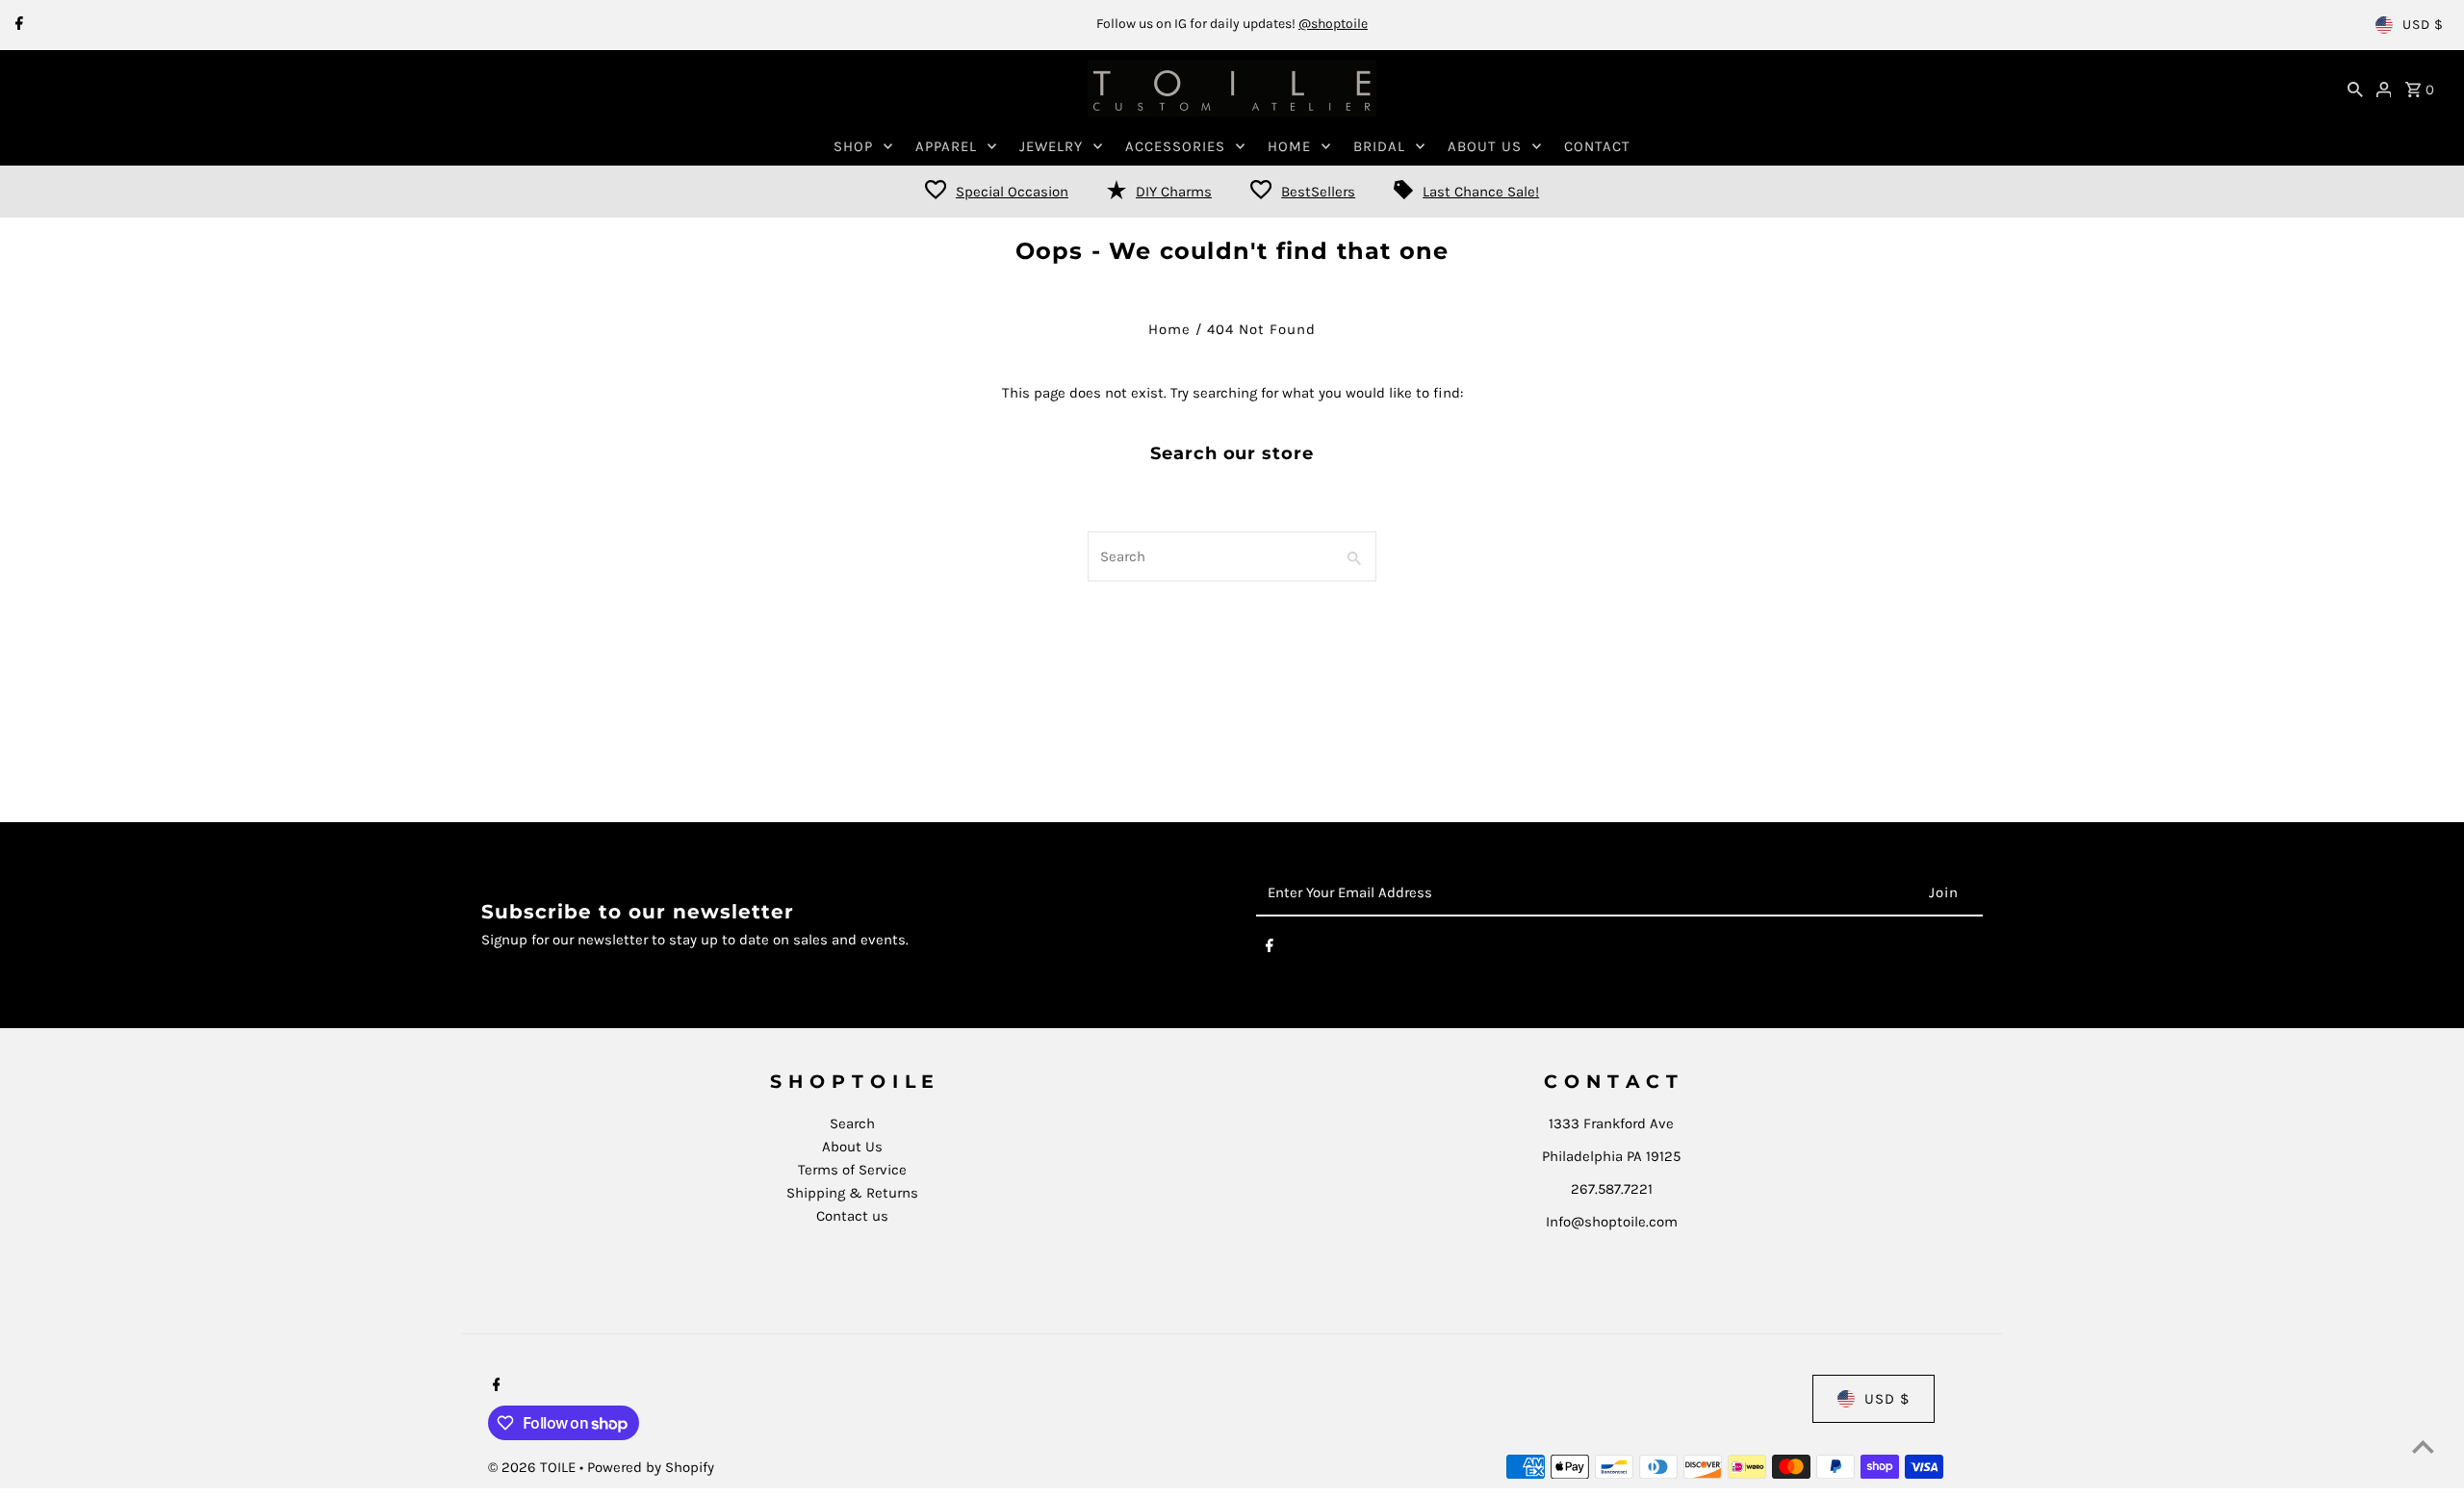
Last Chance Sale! (1481, 192)
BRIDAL (1379, 146)
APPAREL (946, 146)
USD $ (2423, 25)
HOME (1289, 146)
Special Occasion (1012, 192)
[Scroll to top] (2423, 1446)
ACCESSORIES (1175, 146)
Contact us (852, 1216)
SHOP (853, 146)
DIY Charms (1174, 192)
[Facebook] (17, 25)
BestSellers (1318, 192)
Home (1169, 329)
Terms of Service (852, 1170)
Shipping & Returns (852, 1193)
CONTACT (1597, 146)
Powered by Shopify (651, 1467)
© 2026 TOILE (534, 1467)
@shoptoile (1333, 24)
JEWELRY (1051, 146)
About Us (852, 1147)
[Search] (2355, 89)
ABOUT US (1485, 146)
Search (852, 1123)
